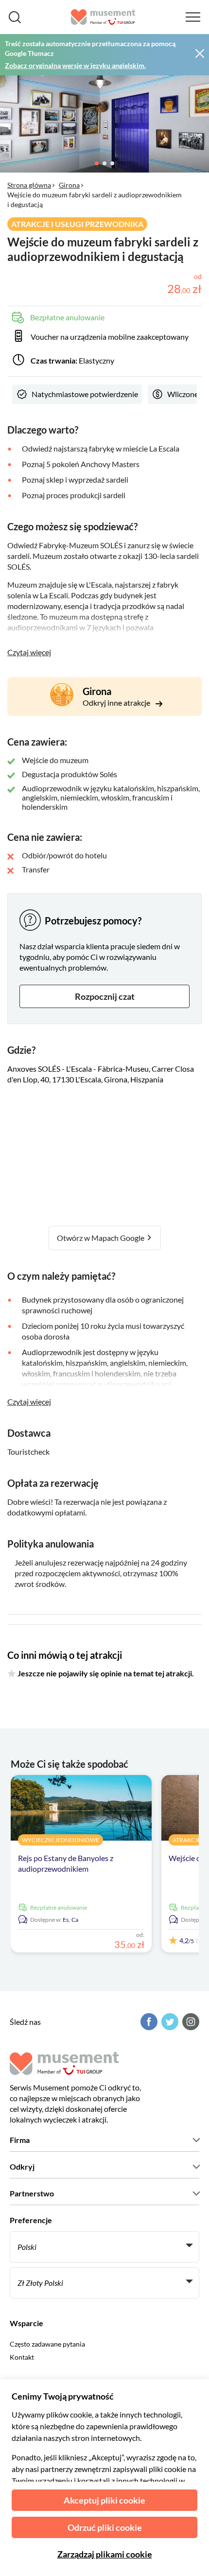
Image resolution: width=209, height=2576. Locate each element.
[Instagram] (190, 2022)
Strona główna (29, 185)
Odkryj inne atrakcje (117, 703)
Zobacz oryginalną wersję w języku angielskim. (75, 65)
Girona (69, 185)
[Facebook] (148, 2022)
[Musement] (103, 17)
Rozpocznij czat (105, 996)
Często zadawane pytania (47, 2344)
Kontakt (22, 2357)
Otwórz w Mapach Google (101, 1238)
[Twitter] (169, 2022)
